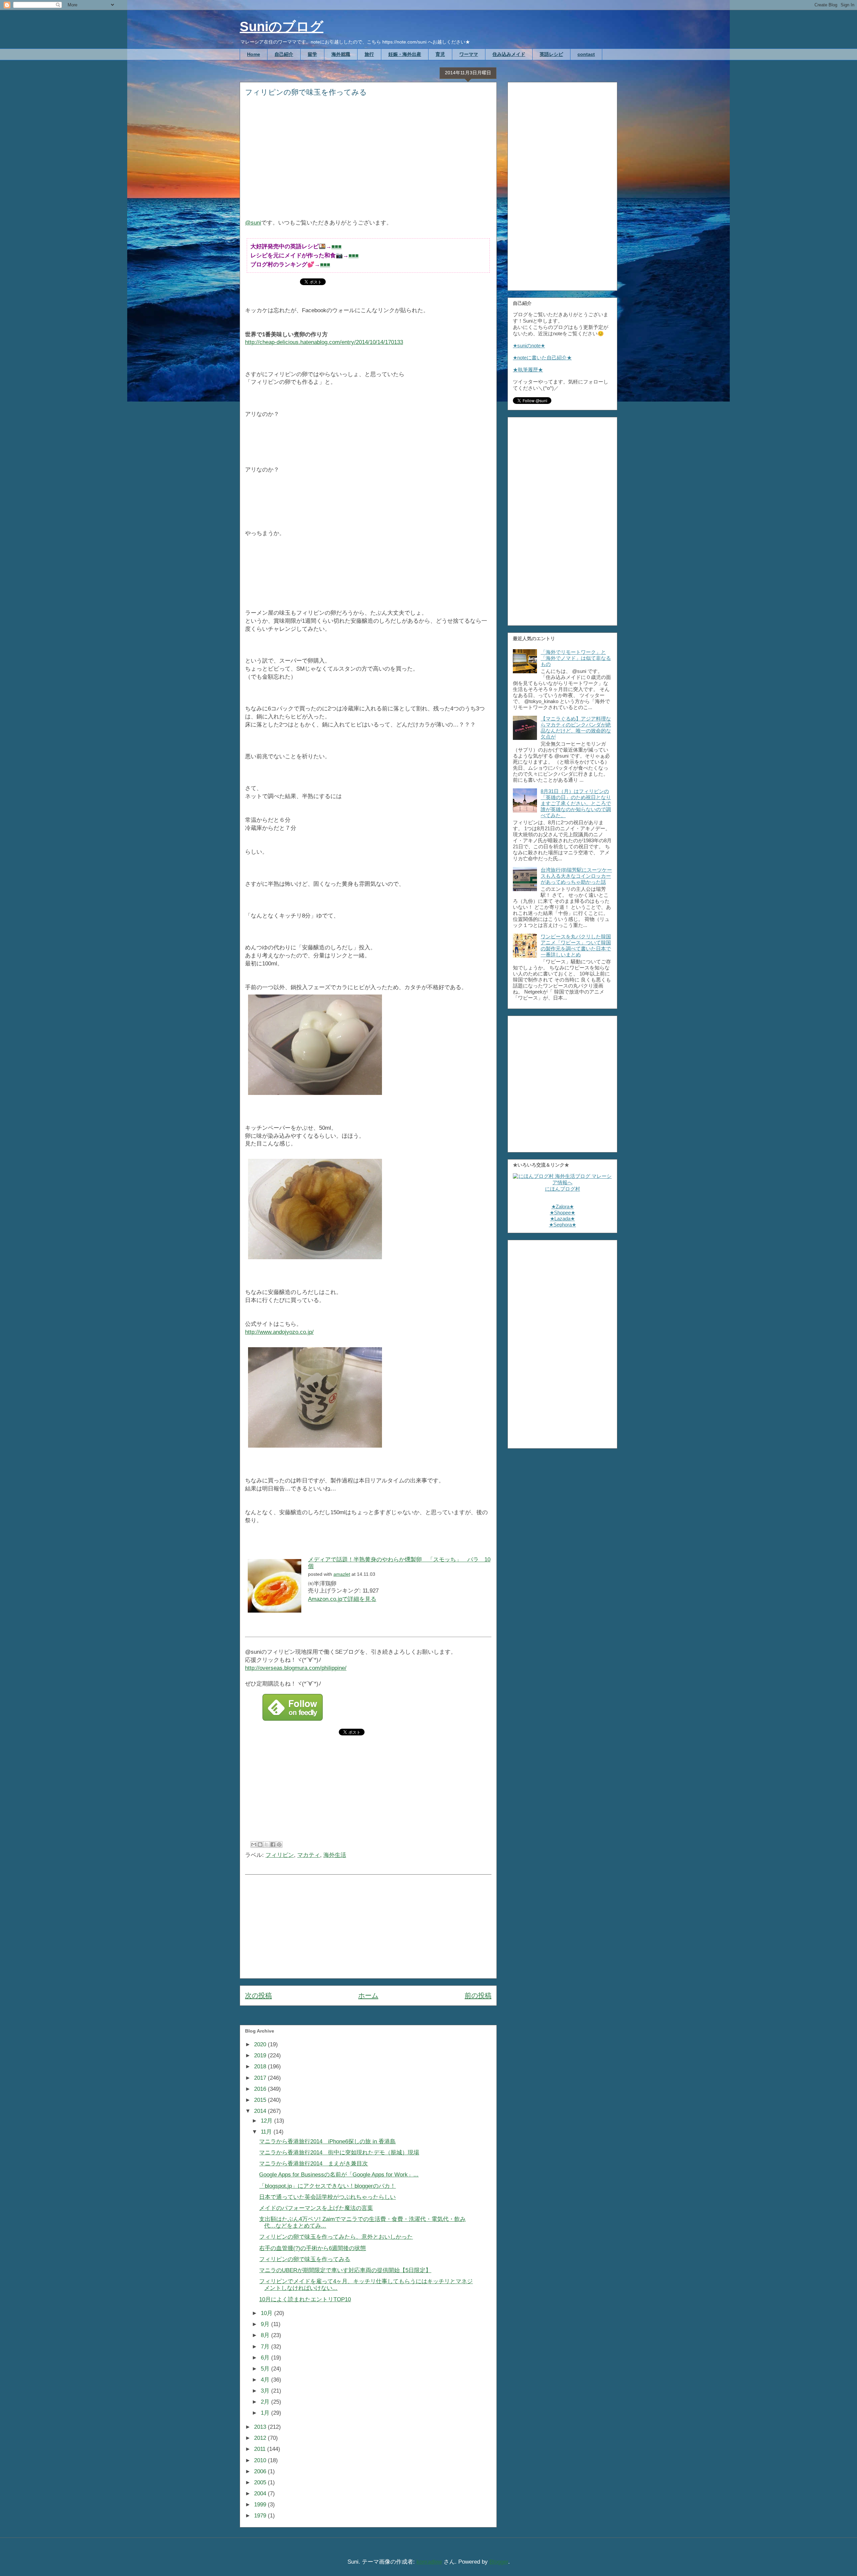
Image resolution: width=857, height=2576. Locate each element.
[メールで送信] (254, 1844)
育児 (440, 54)
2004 (261, 2494)
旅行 (369, 54)
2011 (261, 2449)
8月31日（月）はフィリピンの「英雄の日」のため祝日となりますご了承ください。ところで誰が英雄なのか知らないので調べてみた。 (576, 803)
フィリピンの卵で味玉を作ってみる (305, 2259)
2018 (261, 2067)
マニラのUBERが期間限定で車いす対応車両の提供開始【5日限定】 (345, 2270)
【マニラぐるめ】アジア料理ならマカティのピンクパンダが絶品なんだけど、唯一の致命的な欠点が (576, 728)
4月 (266, 2380)
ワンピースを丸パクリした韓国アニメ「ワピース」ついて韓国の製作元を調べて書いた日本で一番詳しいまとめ (576, 946)
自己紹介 (284, 54)
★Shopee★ (562, 1213)
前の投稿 (478, 1995)
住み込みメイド (509, 54)
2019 (261, 2055)
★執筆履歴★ (528, 370)
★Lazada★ (562, 1219)
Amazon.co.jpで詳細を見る (342, 1599)
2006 (261, 2471)
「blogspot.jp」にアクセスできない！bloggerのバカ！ (327, 2186)
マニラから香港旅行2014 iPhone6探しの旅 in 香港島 (327, 2141)
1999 (261, 2505)
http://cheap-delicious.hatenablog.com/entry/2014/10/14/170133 (324, 342)
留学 (312, 54)
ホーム (368, 1995)
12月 (267, 2121)
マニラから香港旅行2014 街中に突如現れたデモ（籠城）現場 (339, 2153)
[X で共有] (266, 1844)
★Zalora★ (563, 1207)
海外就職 (341, 54)
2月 (266, 2402)
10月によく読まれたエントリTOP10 (305, 2299)
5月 (266, 2369)
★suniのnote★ (529, 346)
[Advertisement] (368, 162)
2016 (261, 2089)
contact (586, 54)
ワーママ (469, 54)
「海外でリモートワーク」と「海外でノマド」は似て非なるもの (576, 658)
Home (254, 54)
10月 (267, 2313)
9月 (266, 2324)
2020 (261, 2044)
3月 (266, 2391)
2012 (261, 2438)
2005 (261, 2482)
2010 (261, 2460)
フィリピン (280, 1855)
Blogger (499, 2562)
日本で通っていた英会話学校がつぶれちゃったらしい (327, 2197)
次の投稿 (258, 1995)
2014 (261, 2111)
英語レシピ (551, 54)
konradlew (429, 2562)
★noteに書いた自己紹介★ (542, 358)
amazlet (342, 1574)
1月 (266, 2413)
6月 (266, 2358)
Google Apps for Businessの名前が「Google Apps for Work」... (339, 2175)
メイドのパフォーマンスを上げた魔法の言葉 (316, 2208)
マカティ (309, 1855)
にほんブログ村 (563, 1189)
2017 (261, 2078)
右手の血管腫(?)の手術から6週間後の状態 (313, 2248)
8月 (266, 2335)
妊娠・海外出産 (405, 54)
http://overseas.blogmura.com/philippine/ (296, 1668)
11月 (267, 2132)
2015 (261, 2100)
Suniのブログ (282, 26)
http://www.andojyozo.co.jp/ (279, 1332)
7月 (266, 2347)
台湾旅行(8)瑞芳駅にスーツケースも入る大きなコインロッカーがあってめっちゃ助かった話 (576, 876)
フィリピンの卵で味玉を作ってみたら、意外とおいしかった (336, 2237)
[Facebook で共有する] (273, 1844)
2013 (261, 2427)
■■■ (336, 246)
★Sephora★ (563, 1225)
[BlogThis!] (260, 1844)
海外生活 (335, 1855)
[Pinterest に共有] (279, 1844)
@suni (253, 223)
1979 (261, 2516)
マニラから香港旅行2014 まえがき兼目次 (314, 2164)
